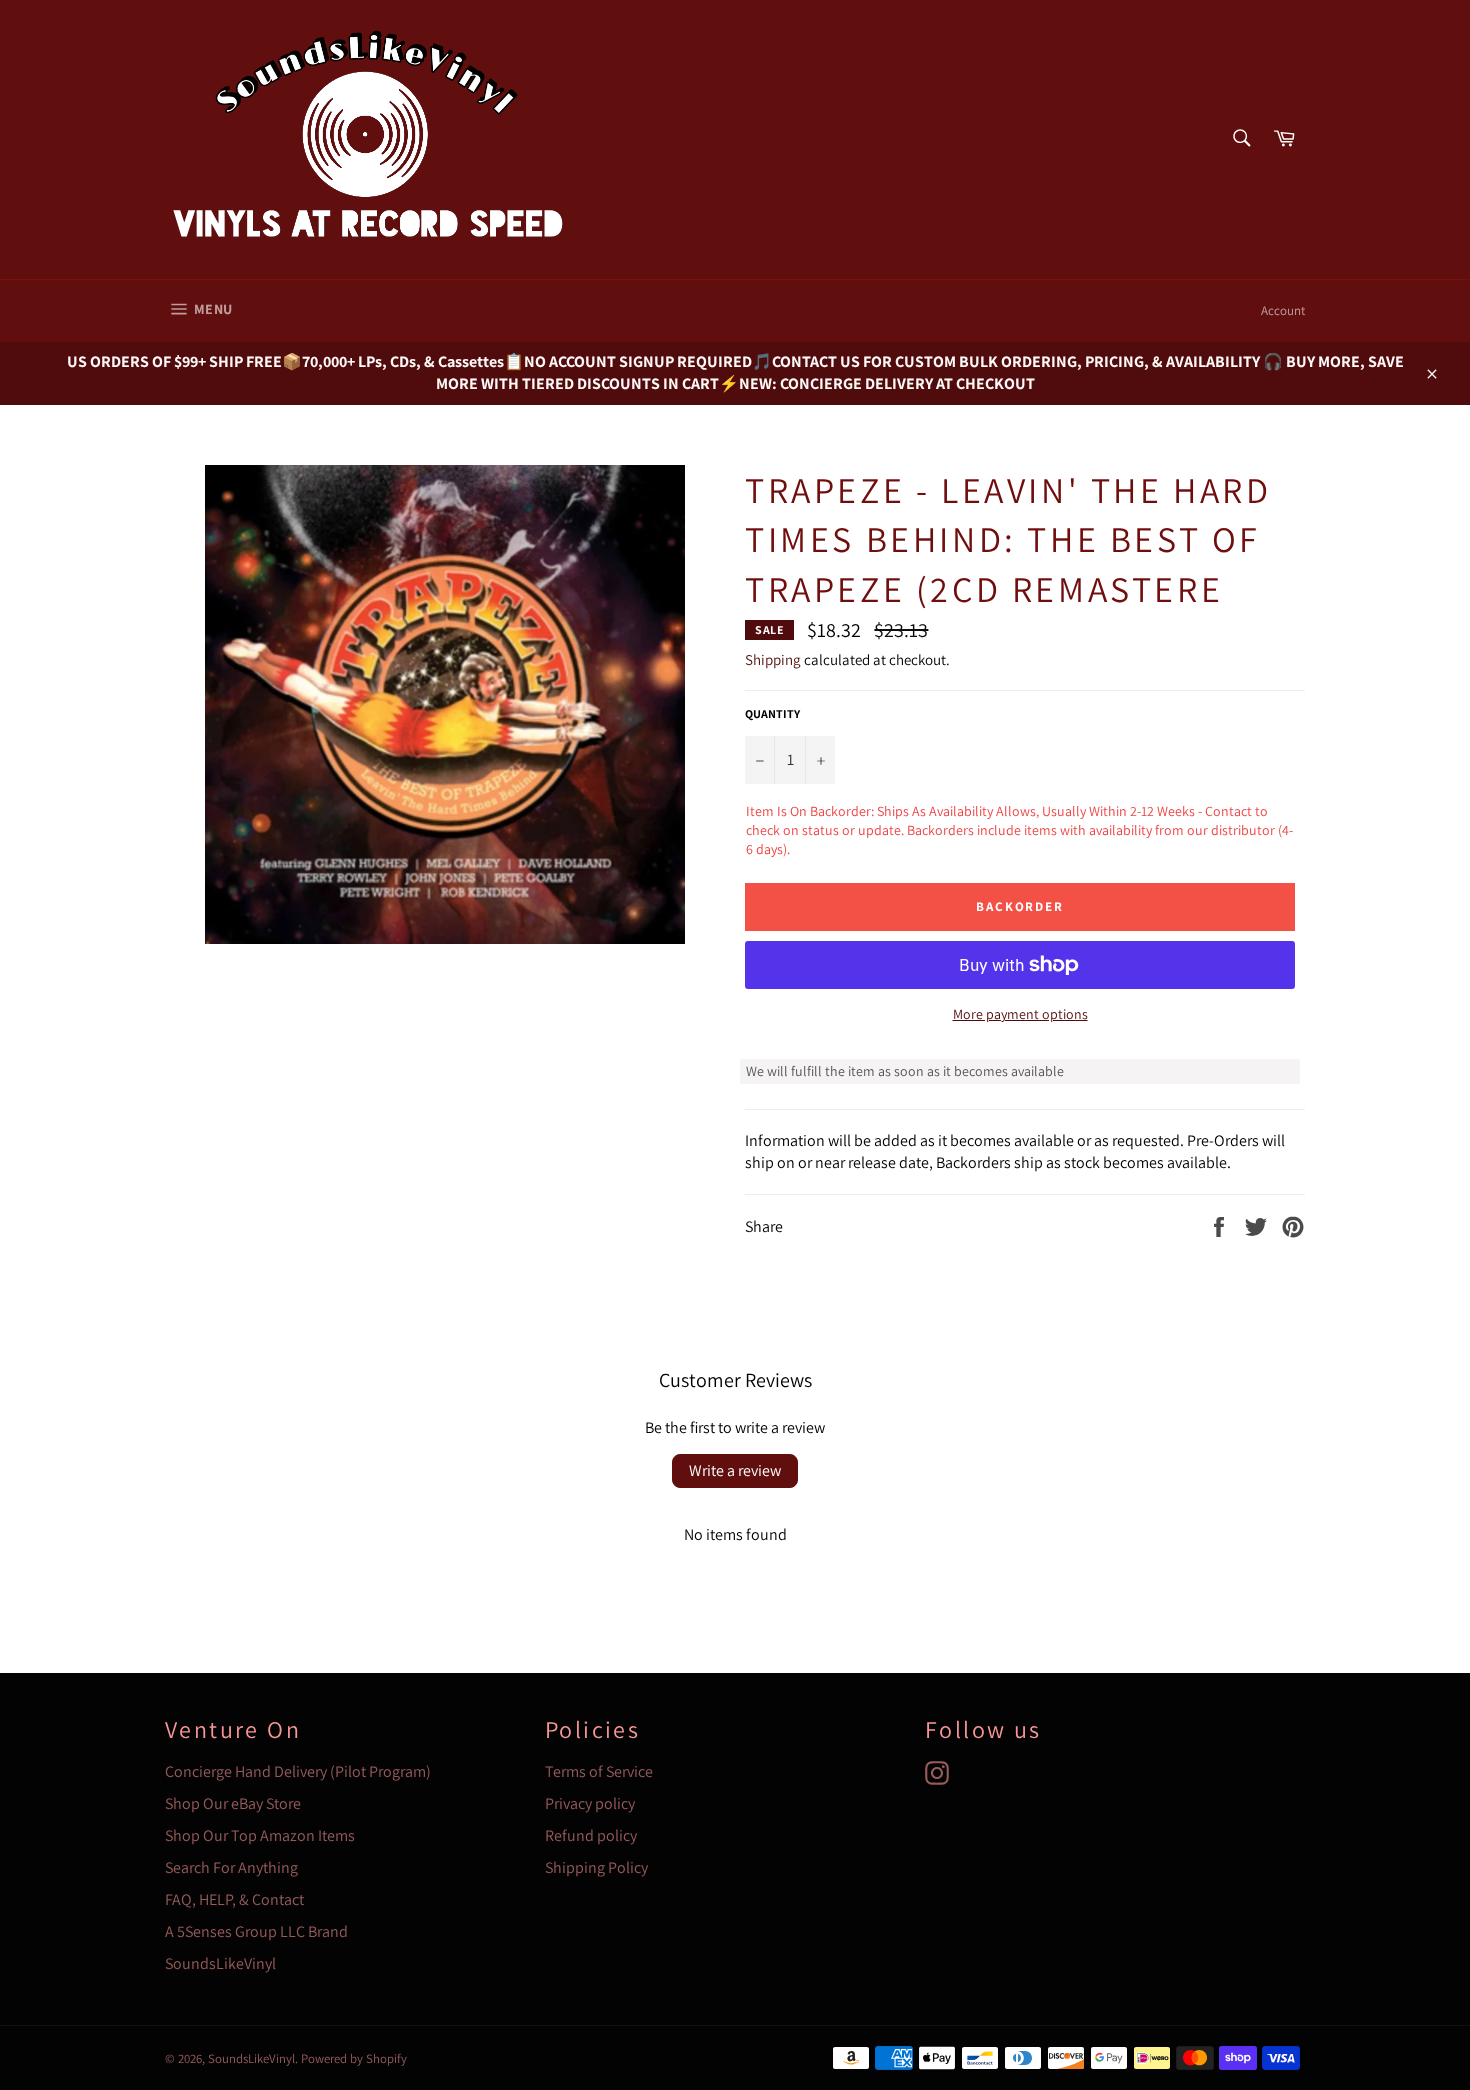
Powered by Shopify (354, 2058)
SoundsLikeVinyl (220, 1963)
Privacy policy (590, 1803)
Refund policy (591, 1835)
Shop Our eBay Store (233, 1803)
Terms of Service (599, 1771)
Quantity (772, 713)
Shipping (773, 659)
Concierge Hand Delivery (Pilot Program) (298, 1771)
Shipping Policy (596, 1867)
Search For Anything (231, 1867)
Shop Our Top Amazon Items (260, 1835)
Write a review (735, 1470)
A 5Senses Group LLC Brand (256, 1931)
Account (1283, 310)
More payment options (1020, 1014)
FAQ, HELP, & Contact (234, 1899)
